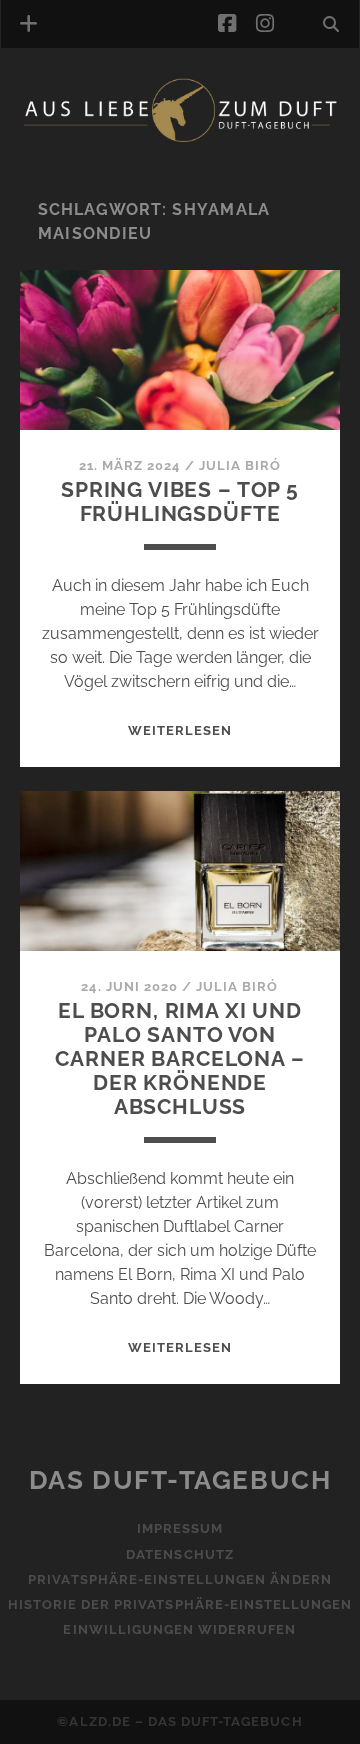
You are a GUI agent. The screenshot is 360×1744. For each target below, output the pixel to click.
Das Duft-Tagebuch (180, 1480)
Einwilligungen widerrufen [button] (179, 1629)
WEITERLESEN (180, 730)
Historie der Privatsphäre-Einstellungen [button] (180, 1604)
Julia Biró (240, 465)
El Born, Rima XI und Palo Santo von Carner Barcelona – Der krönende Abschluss (179, 1058)
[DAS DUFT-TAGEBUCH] (180, 138)
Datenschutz (179, 1554)
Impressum (180, 1528)
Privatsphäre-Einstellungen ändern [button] (179, 1579)
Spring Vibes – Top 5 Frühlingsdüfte (180, 501)
